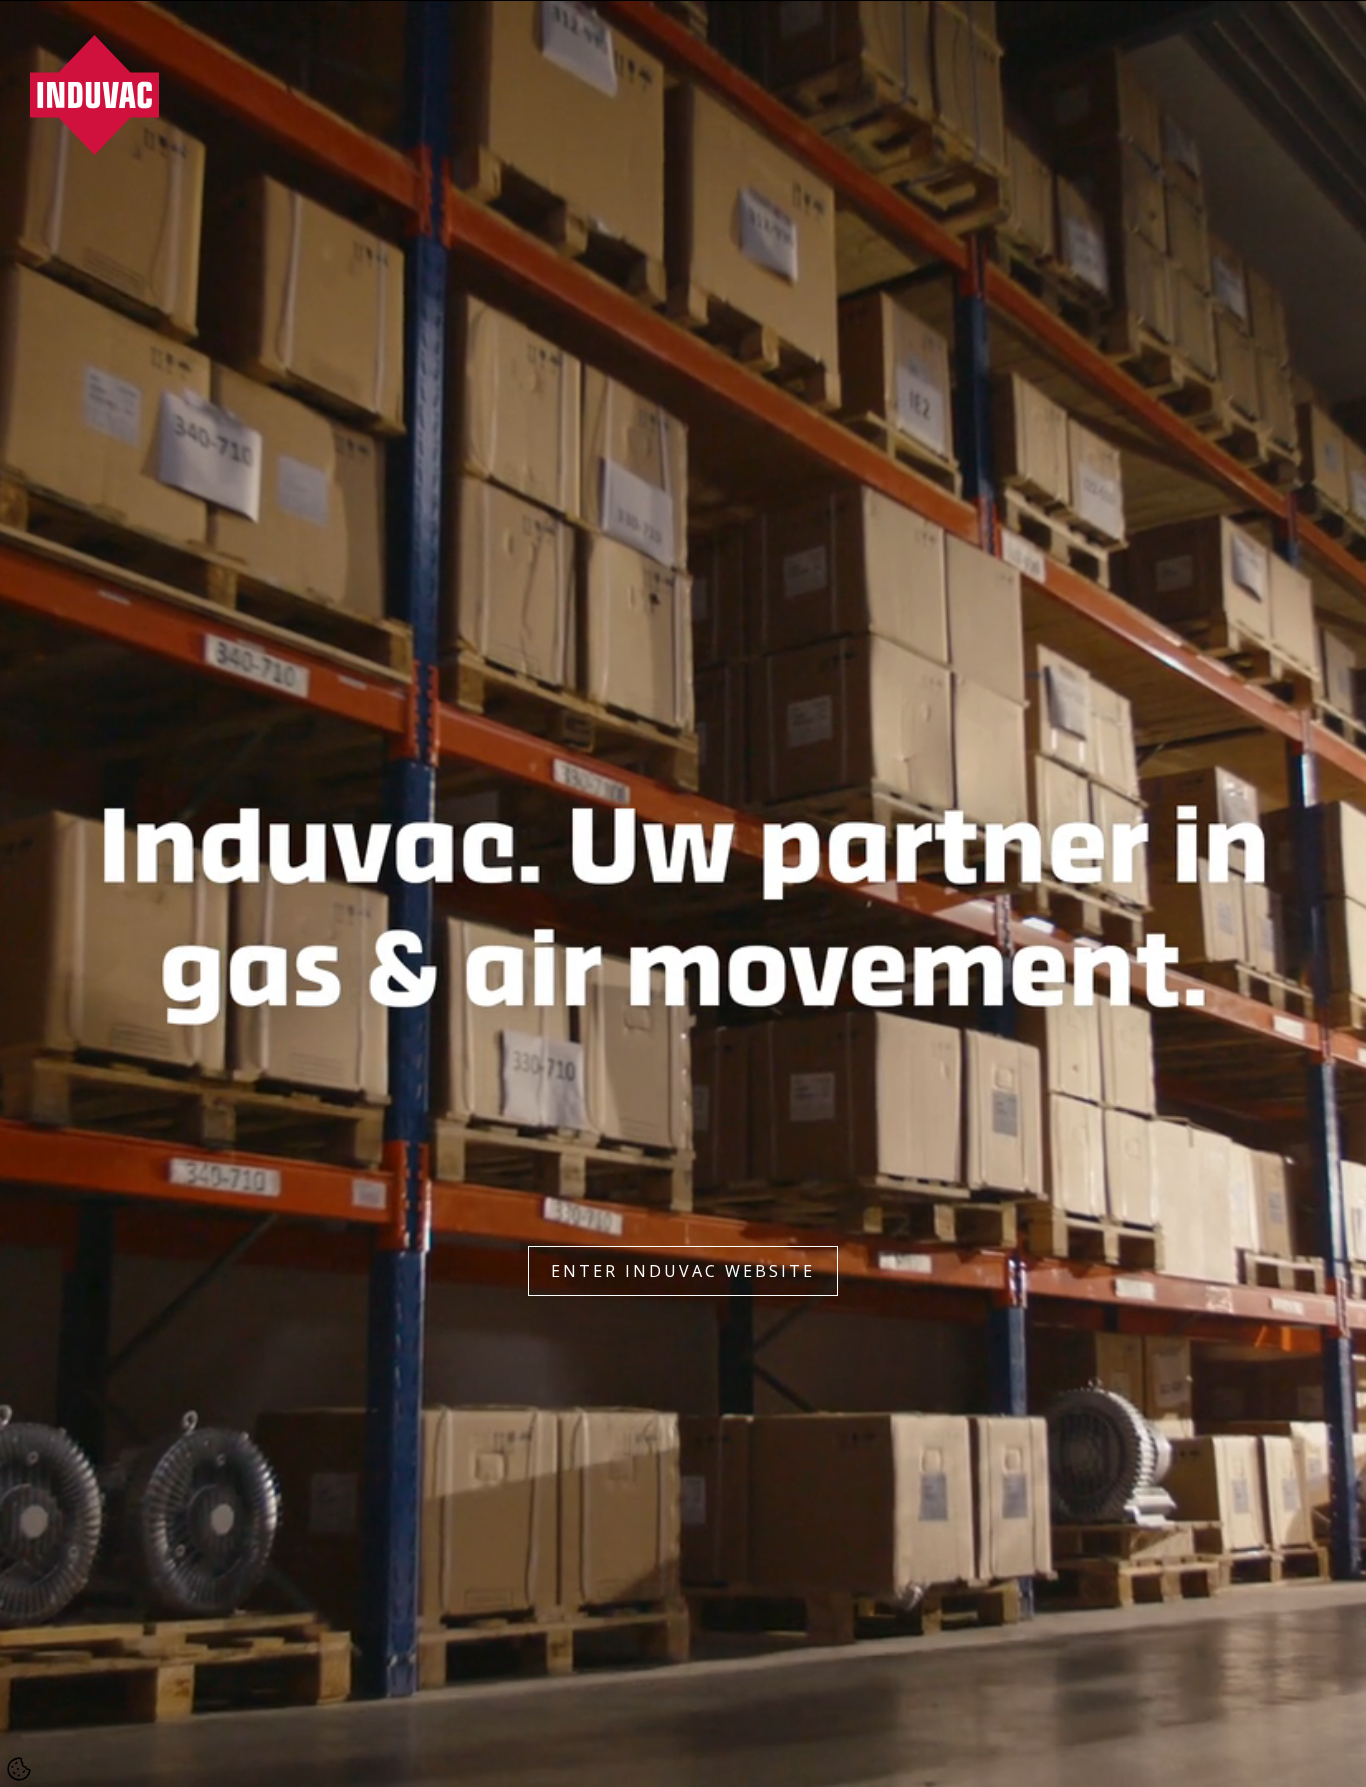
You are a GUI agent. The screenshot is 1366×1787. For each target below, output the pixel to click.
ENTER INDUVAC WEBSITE (683, 1271)
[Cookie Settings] (19, 1769)
